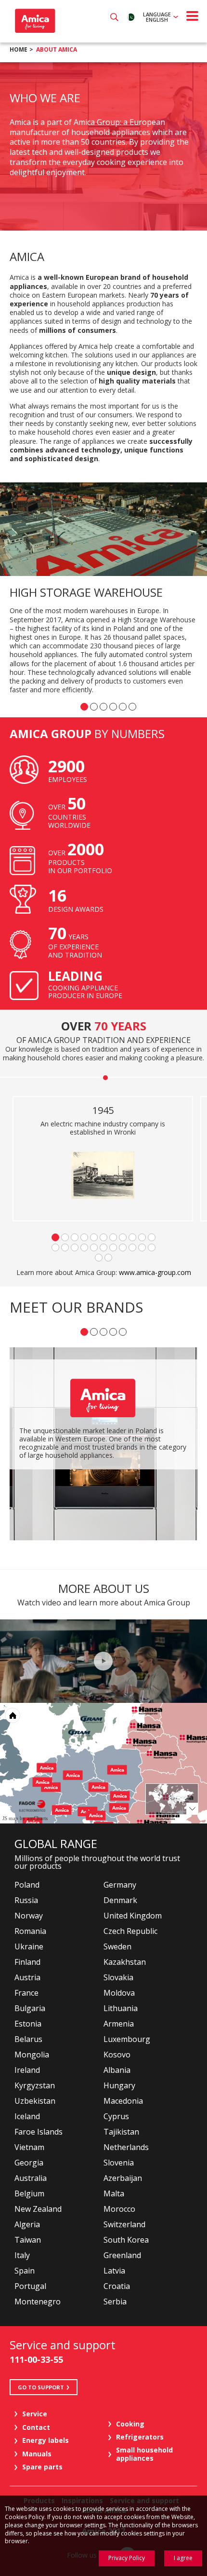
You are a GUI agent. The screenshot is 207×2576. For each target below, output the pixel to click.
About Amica (57, 49)
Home (19, 49)
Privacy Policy (127, 2558)
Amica (34, 21)
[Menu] (193, 16)
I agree (183, 2558)
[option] (103, 146)
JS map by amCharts (25, 1818)
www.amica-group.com (155, 1272)
